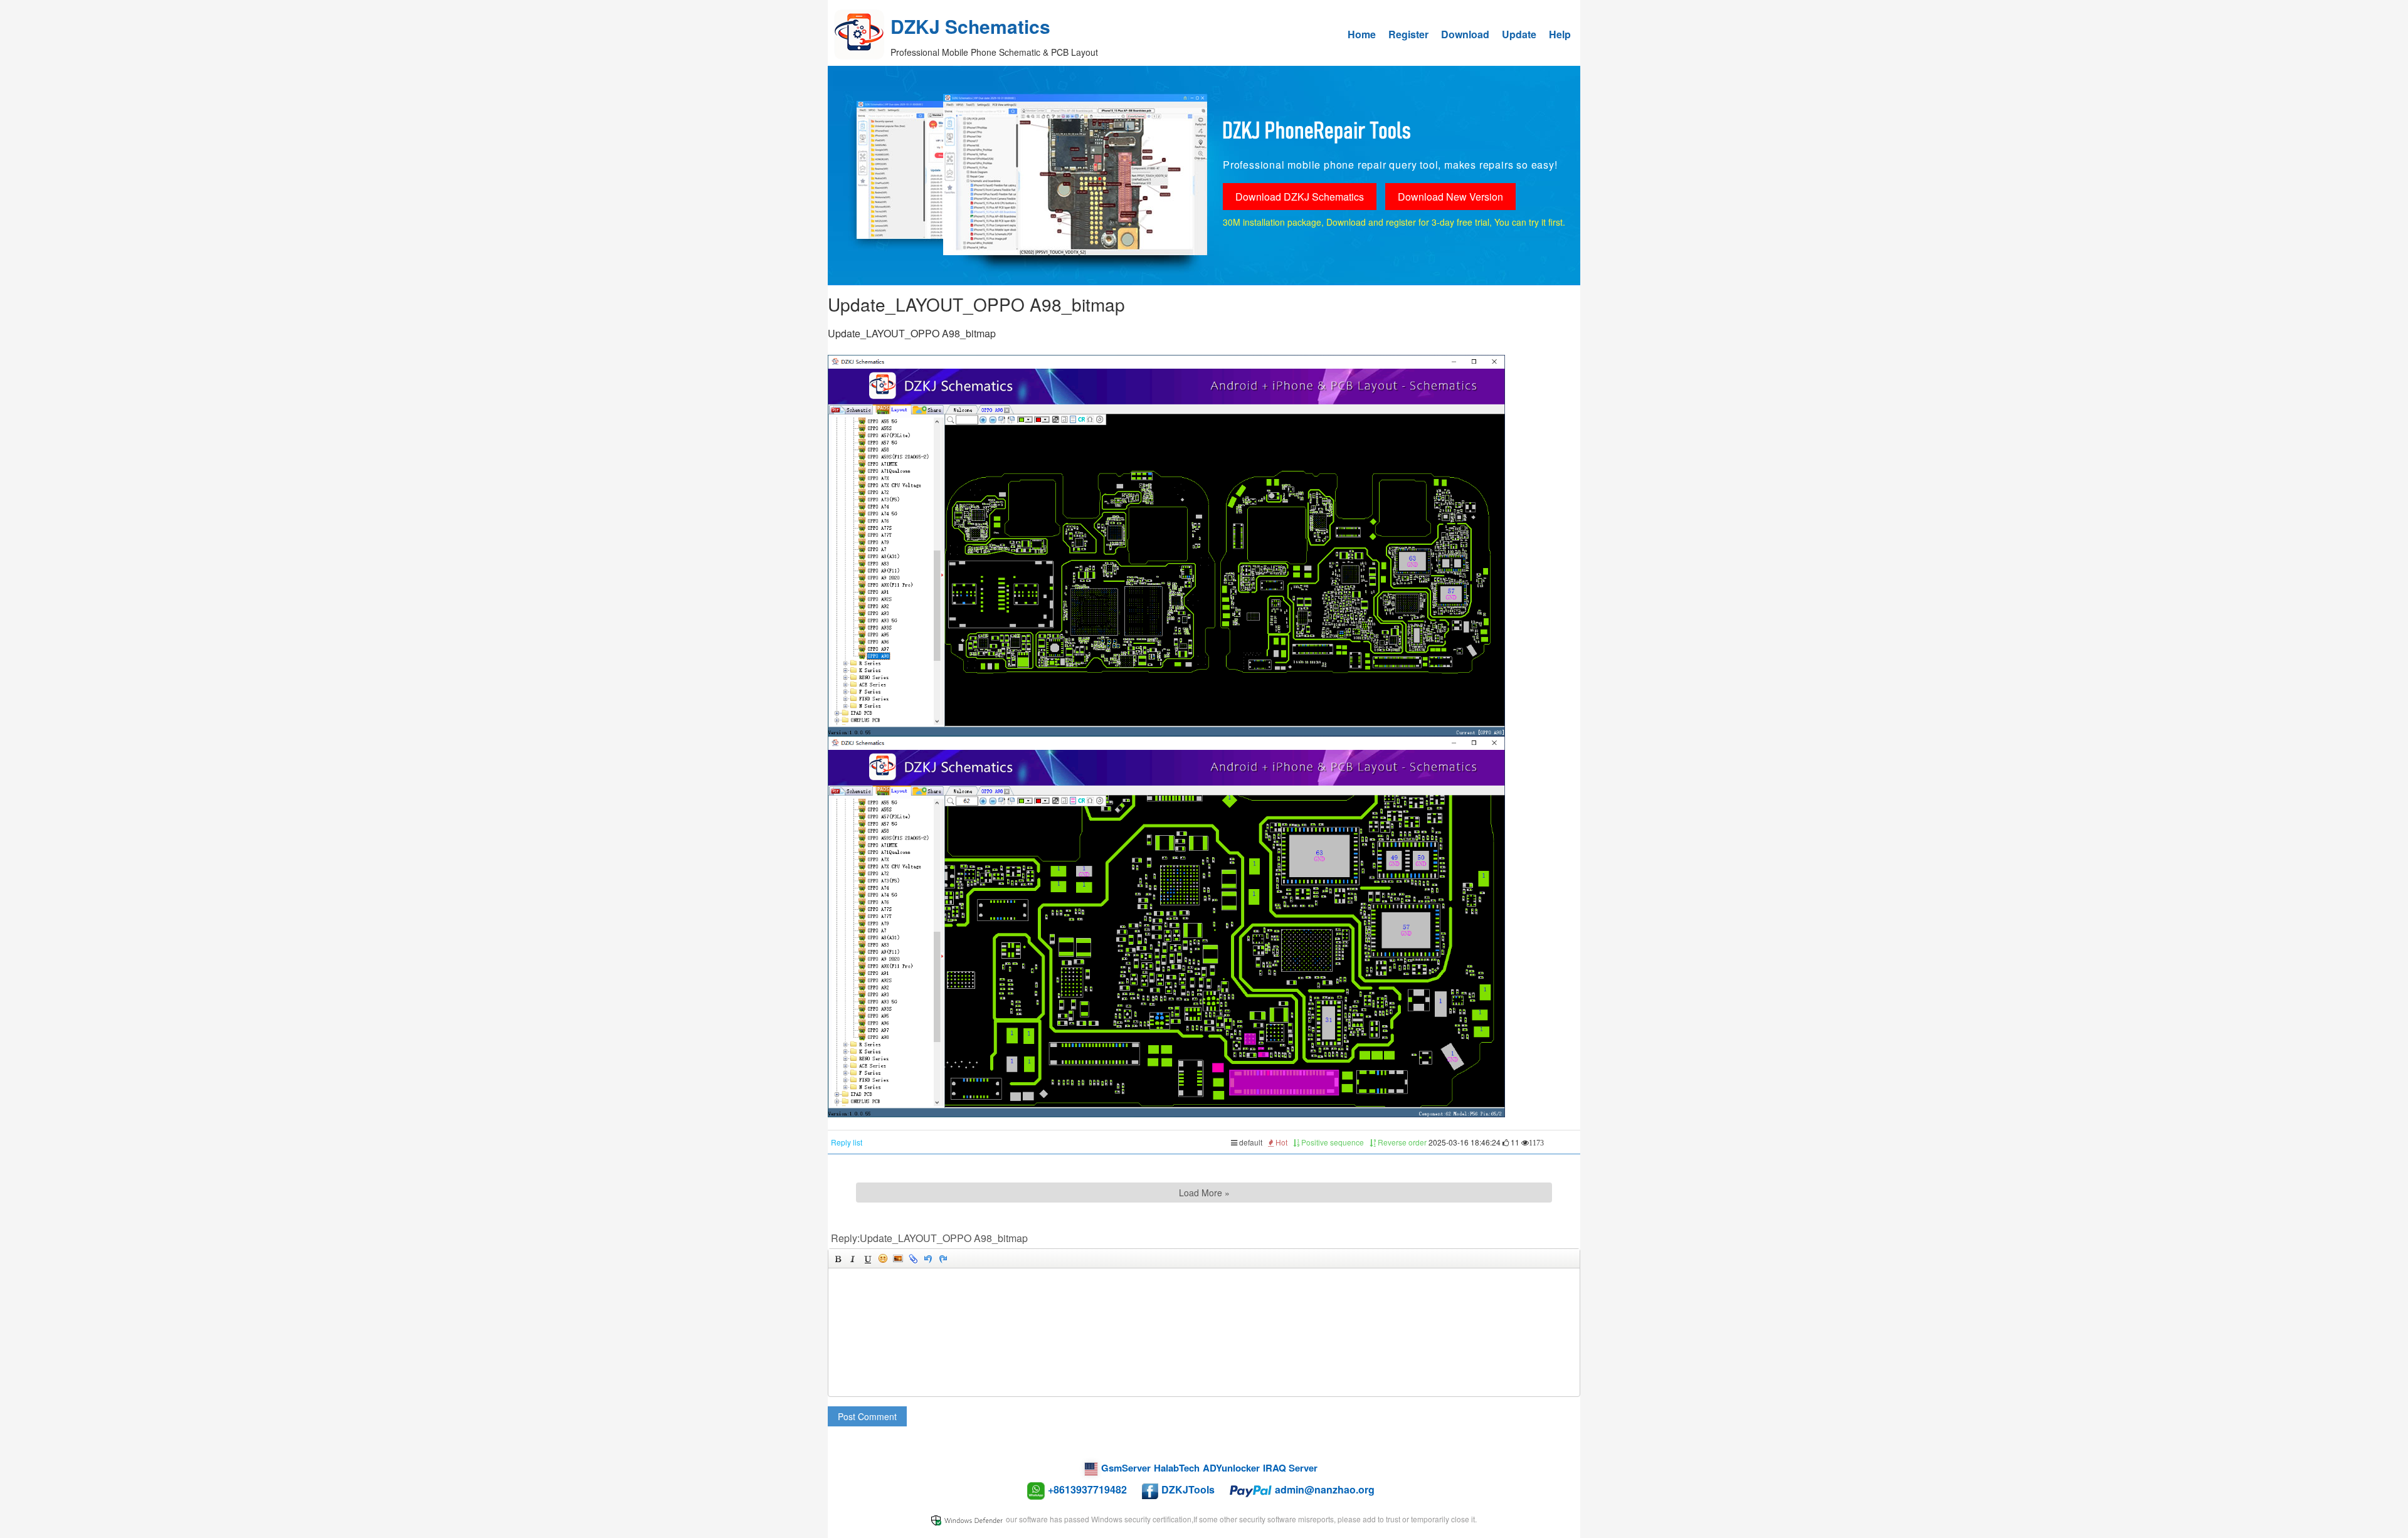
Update (1519, 34)
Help (1560, 34)
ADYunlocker (1231, 1468)
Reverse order (1401, 1142)
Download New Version (1450, 197)
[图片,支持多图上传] (898, 1258)
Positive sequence (1332, 1142)
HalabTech (1177, 1468)
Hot (1281, 1142)
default (1250, 1142)
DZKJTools (1188, 1489)
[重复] (943, 1258)
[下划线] (868, 1258)
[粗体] (838, 1258)
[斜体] (853, 1258)
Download (1465, 34)
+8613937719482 (1087, 1489)
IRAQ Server (1290, 1468)
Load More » (1204, 1193)
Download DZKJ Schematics (1300, 197)
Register (1408, 34)
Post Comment (867, 1416)
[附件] (913, 1258)
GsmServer (1126, 1468)
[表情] (883, 1258)
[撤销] (928, 1258)
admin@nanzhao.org (1325, 1489)
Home (1362, 34)
